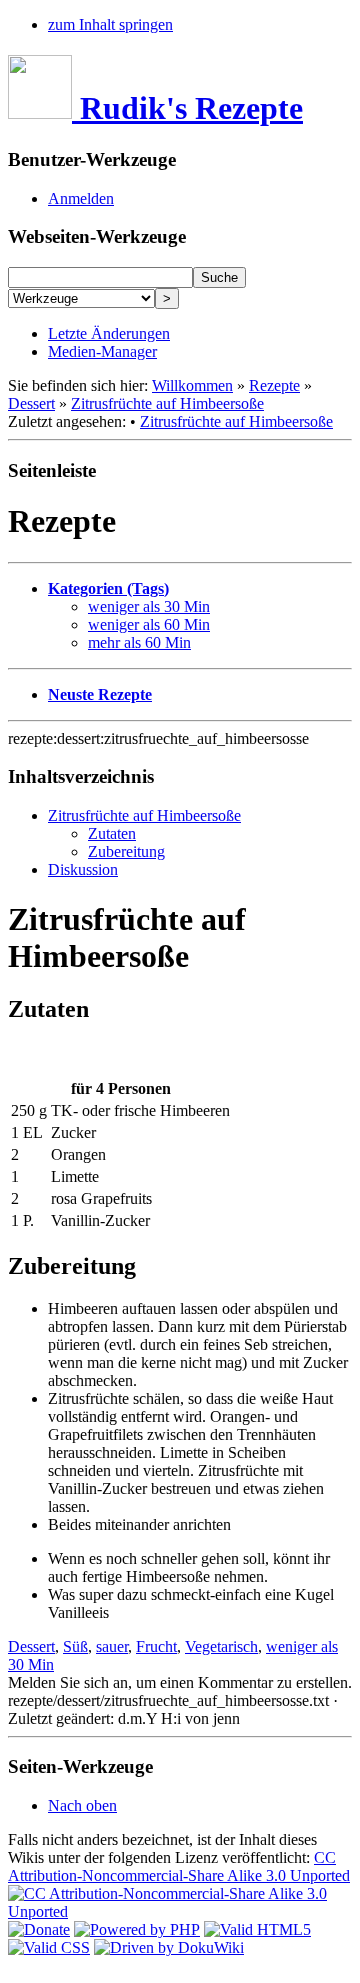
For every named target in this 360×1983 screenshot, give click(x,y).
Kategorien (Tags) (108, 588)
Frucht (156, 1646)
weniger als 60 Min (149, 624)
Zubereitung (126, 851)
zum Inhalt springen (110, 24)
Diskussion (83, 869)
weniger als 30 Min (149, 606)
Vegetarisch (221, 1646)
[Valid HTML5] (257, 1929)
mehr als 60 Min (139, 642)
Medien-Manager (102, 351)
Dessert (31, 403)
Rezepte (274, 385)
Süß (75, 1646)
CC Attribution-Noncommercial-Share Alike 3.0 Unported (179, 1866)
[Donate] (39, 1929)
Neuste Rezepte (100, 694)
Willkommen (192, 385)
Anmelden (81, 198)
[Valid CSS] (49, 1947)
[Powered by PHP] (137, 1929)
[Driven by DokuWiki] (169, 1947)
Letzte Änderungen (109, 333)
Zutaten (112, 833)
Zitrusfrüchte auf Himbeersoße (167, 403)
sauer (112, 1646)
